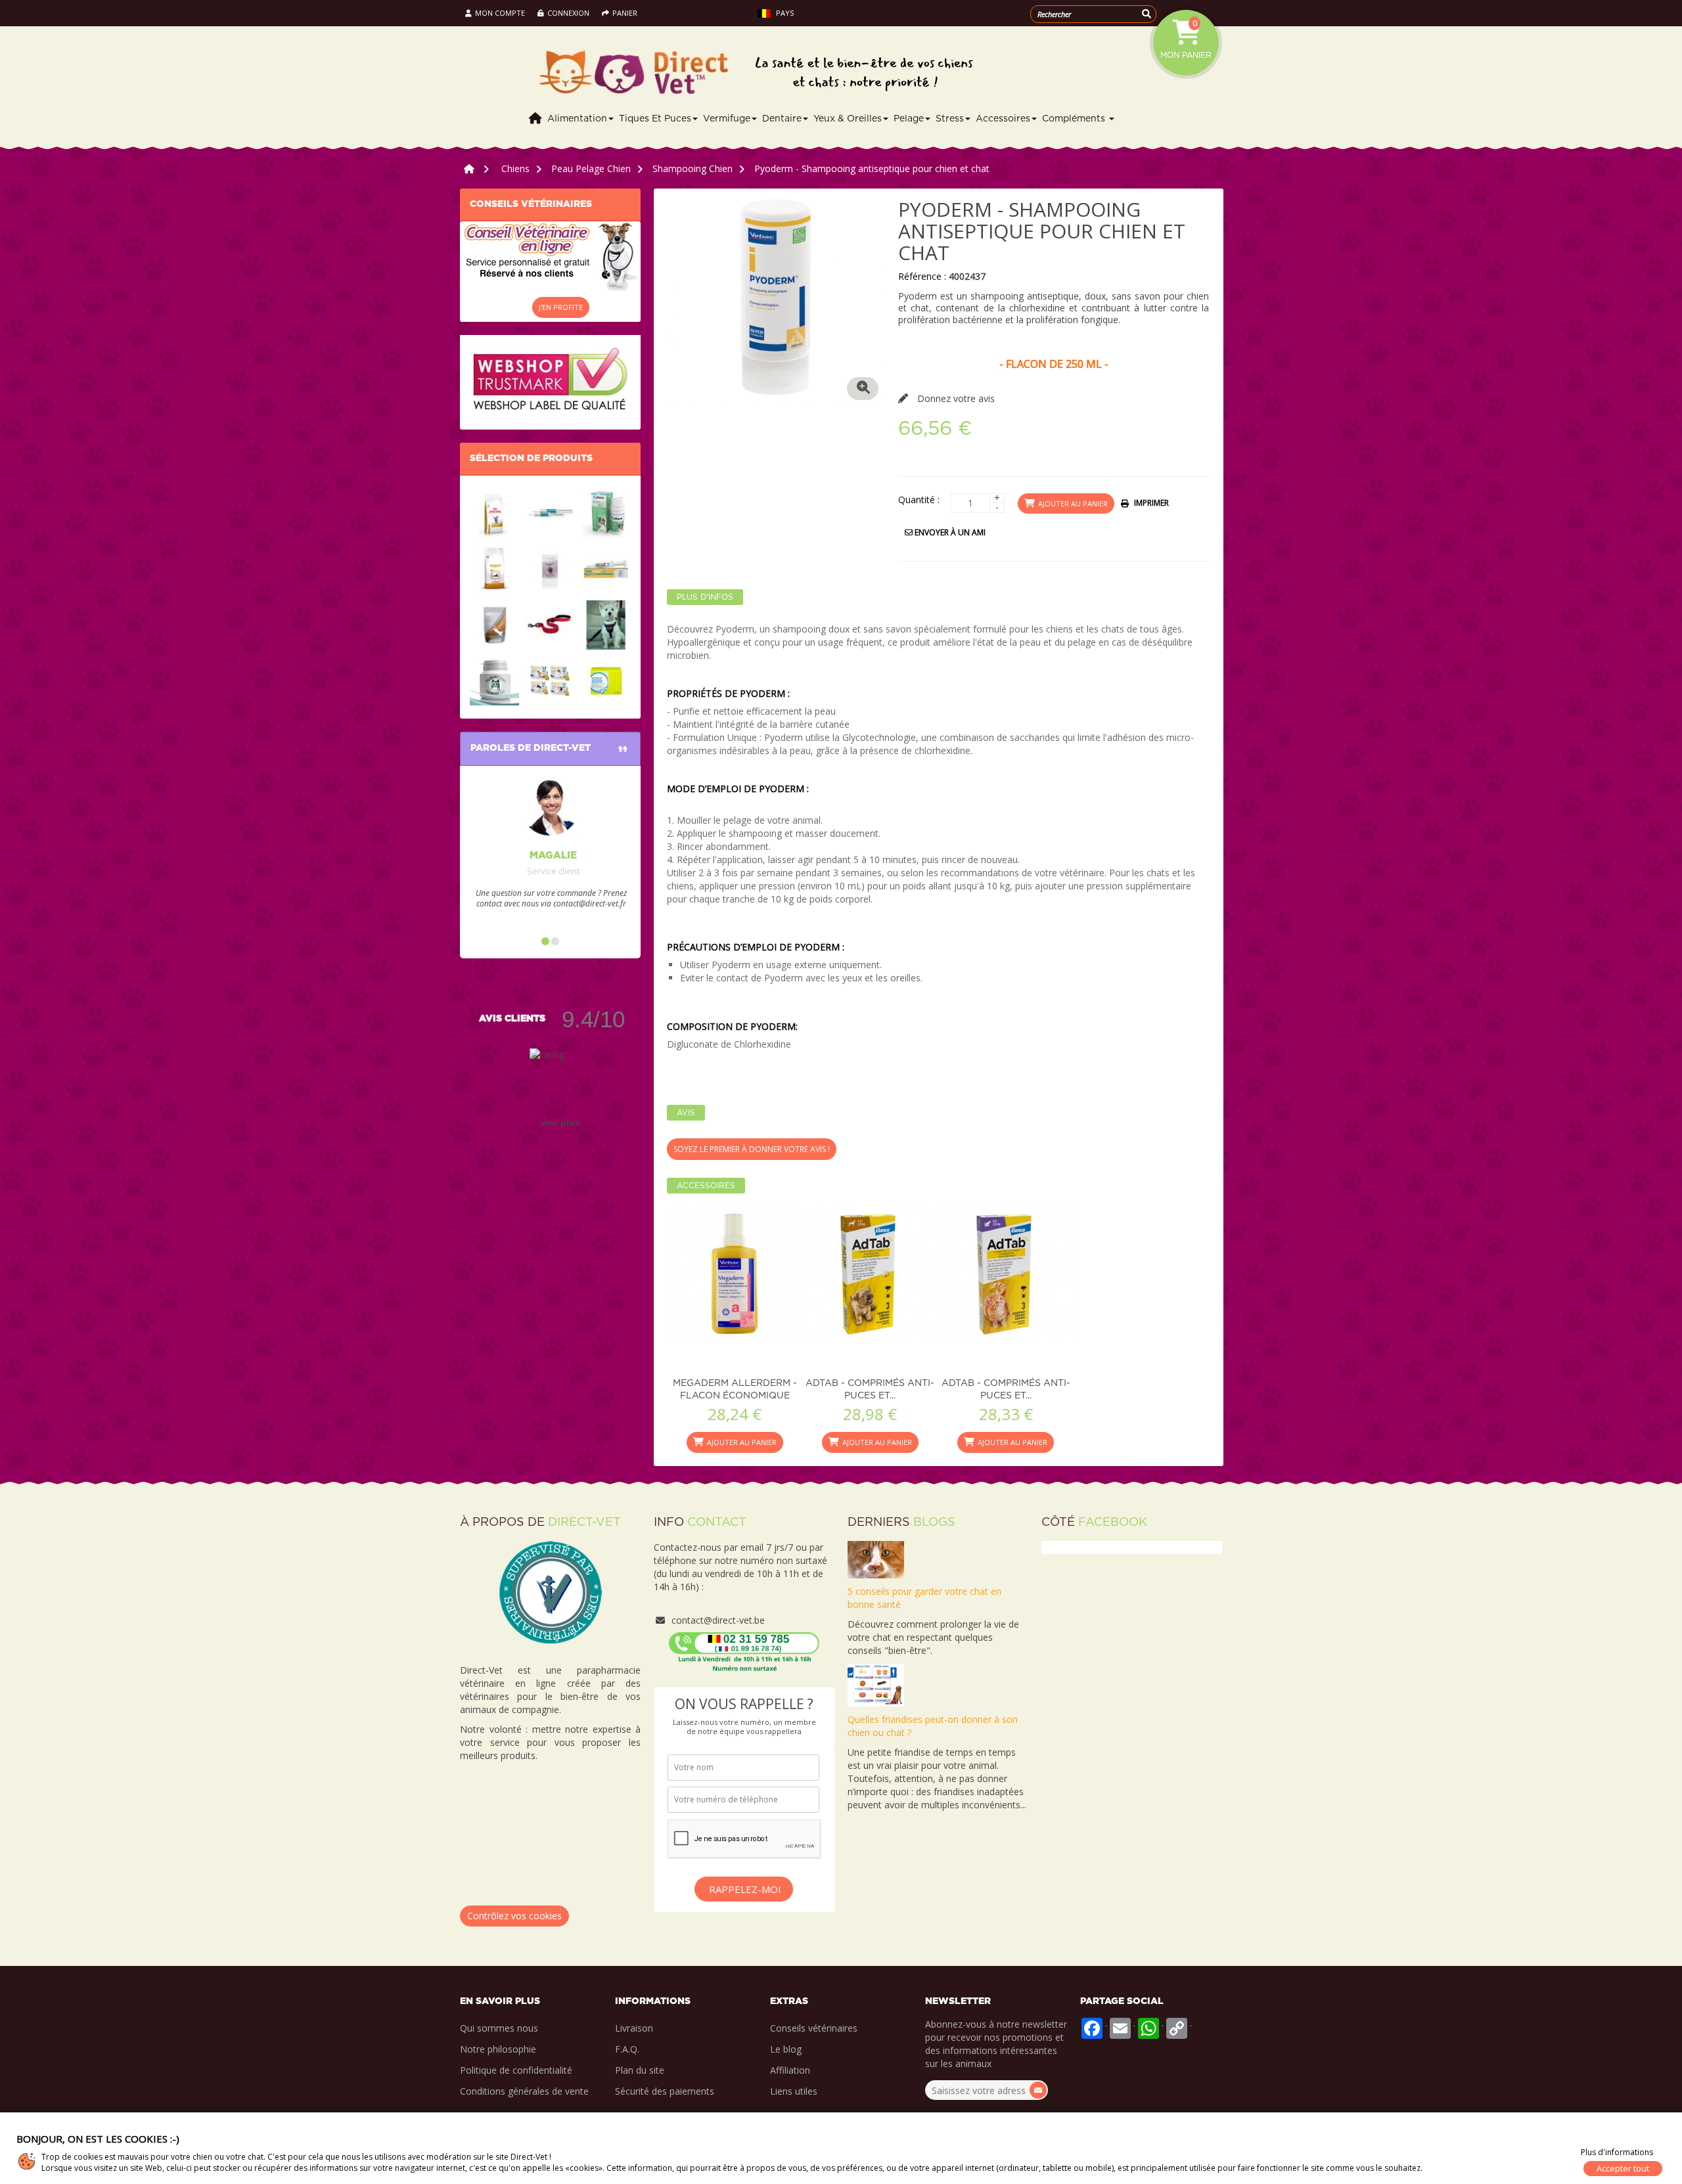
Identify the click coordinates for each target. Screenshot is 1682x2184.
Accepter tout (1623, 2168)
